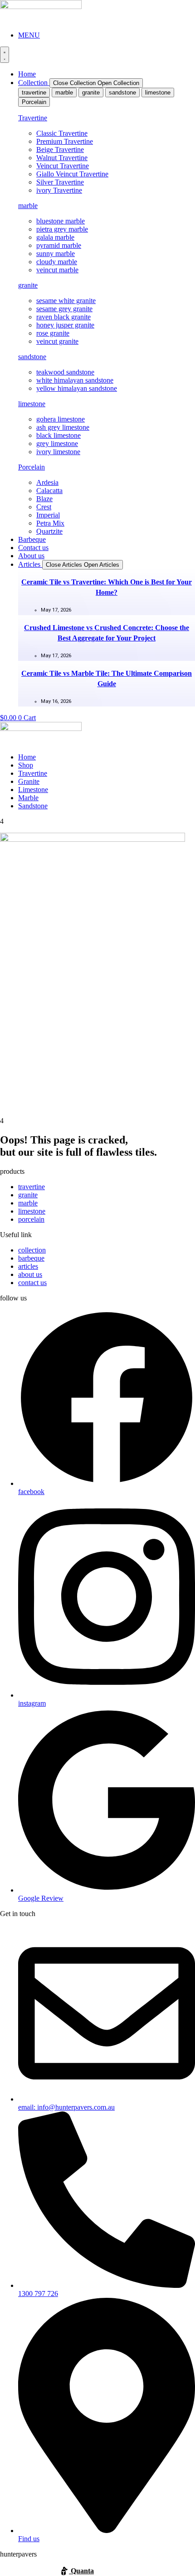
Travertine (33, 118)
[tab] (34, 93)
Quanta (81, 2571)
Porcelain (32, 467)
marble (28, 206)
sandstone (32, 357)
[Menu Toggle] (5, 55)
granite (28, 285)
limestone (32, 404)
